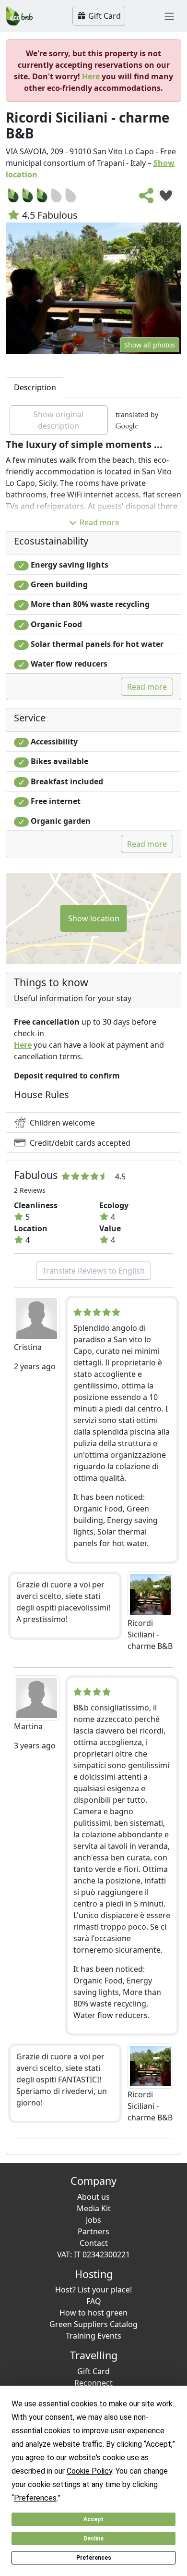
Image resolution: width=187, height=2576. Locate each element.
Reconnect (93, 2383)
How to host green (93, 2313)
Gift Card (104, 16)
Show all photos (150, 345)
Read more (99, 522)
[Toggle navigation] (169, 16)
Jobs (93, 2220)
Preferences (94, 2558)
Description (35, 387)
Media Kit (94, 2208)
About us (93, 2197)
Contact (94, 2243)
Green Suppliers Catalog (93, 2324)
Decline (93, 2539)
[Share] (147, 198)
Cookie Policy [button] (89, 2471)
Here (91, 76)
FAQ (94, 2301)
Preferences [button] (35, 2498)
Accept (93, 2519)
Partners (93, 2231)
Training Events (93, 2336)
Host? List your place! (93, 2290)
